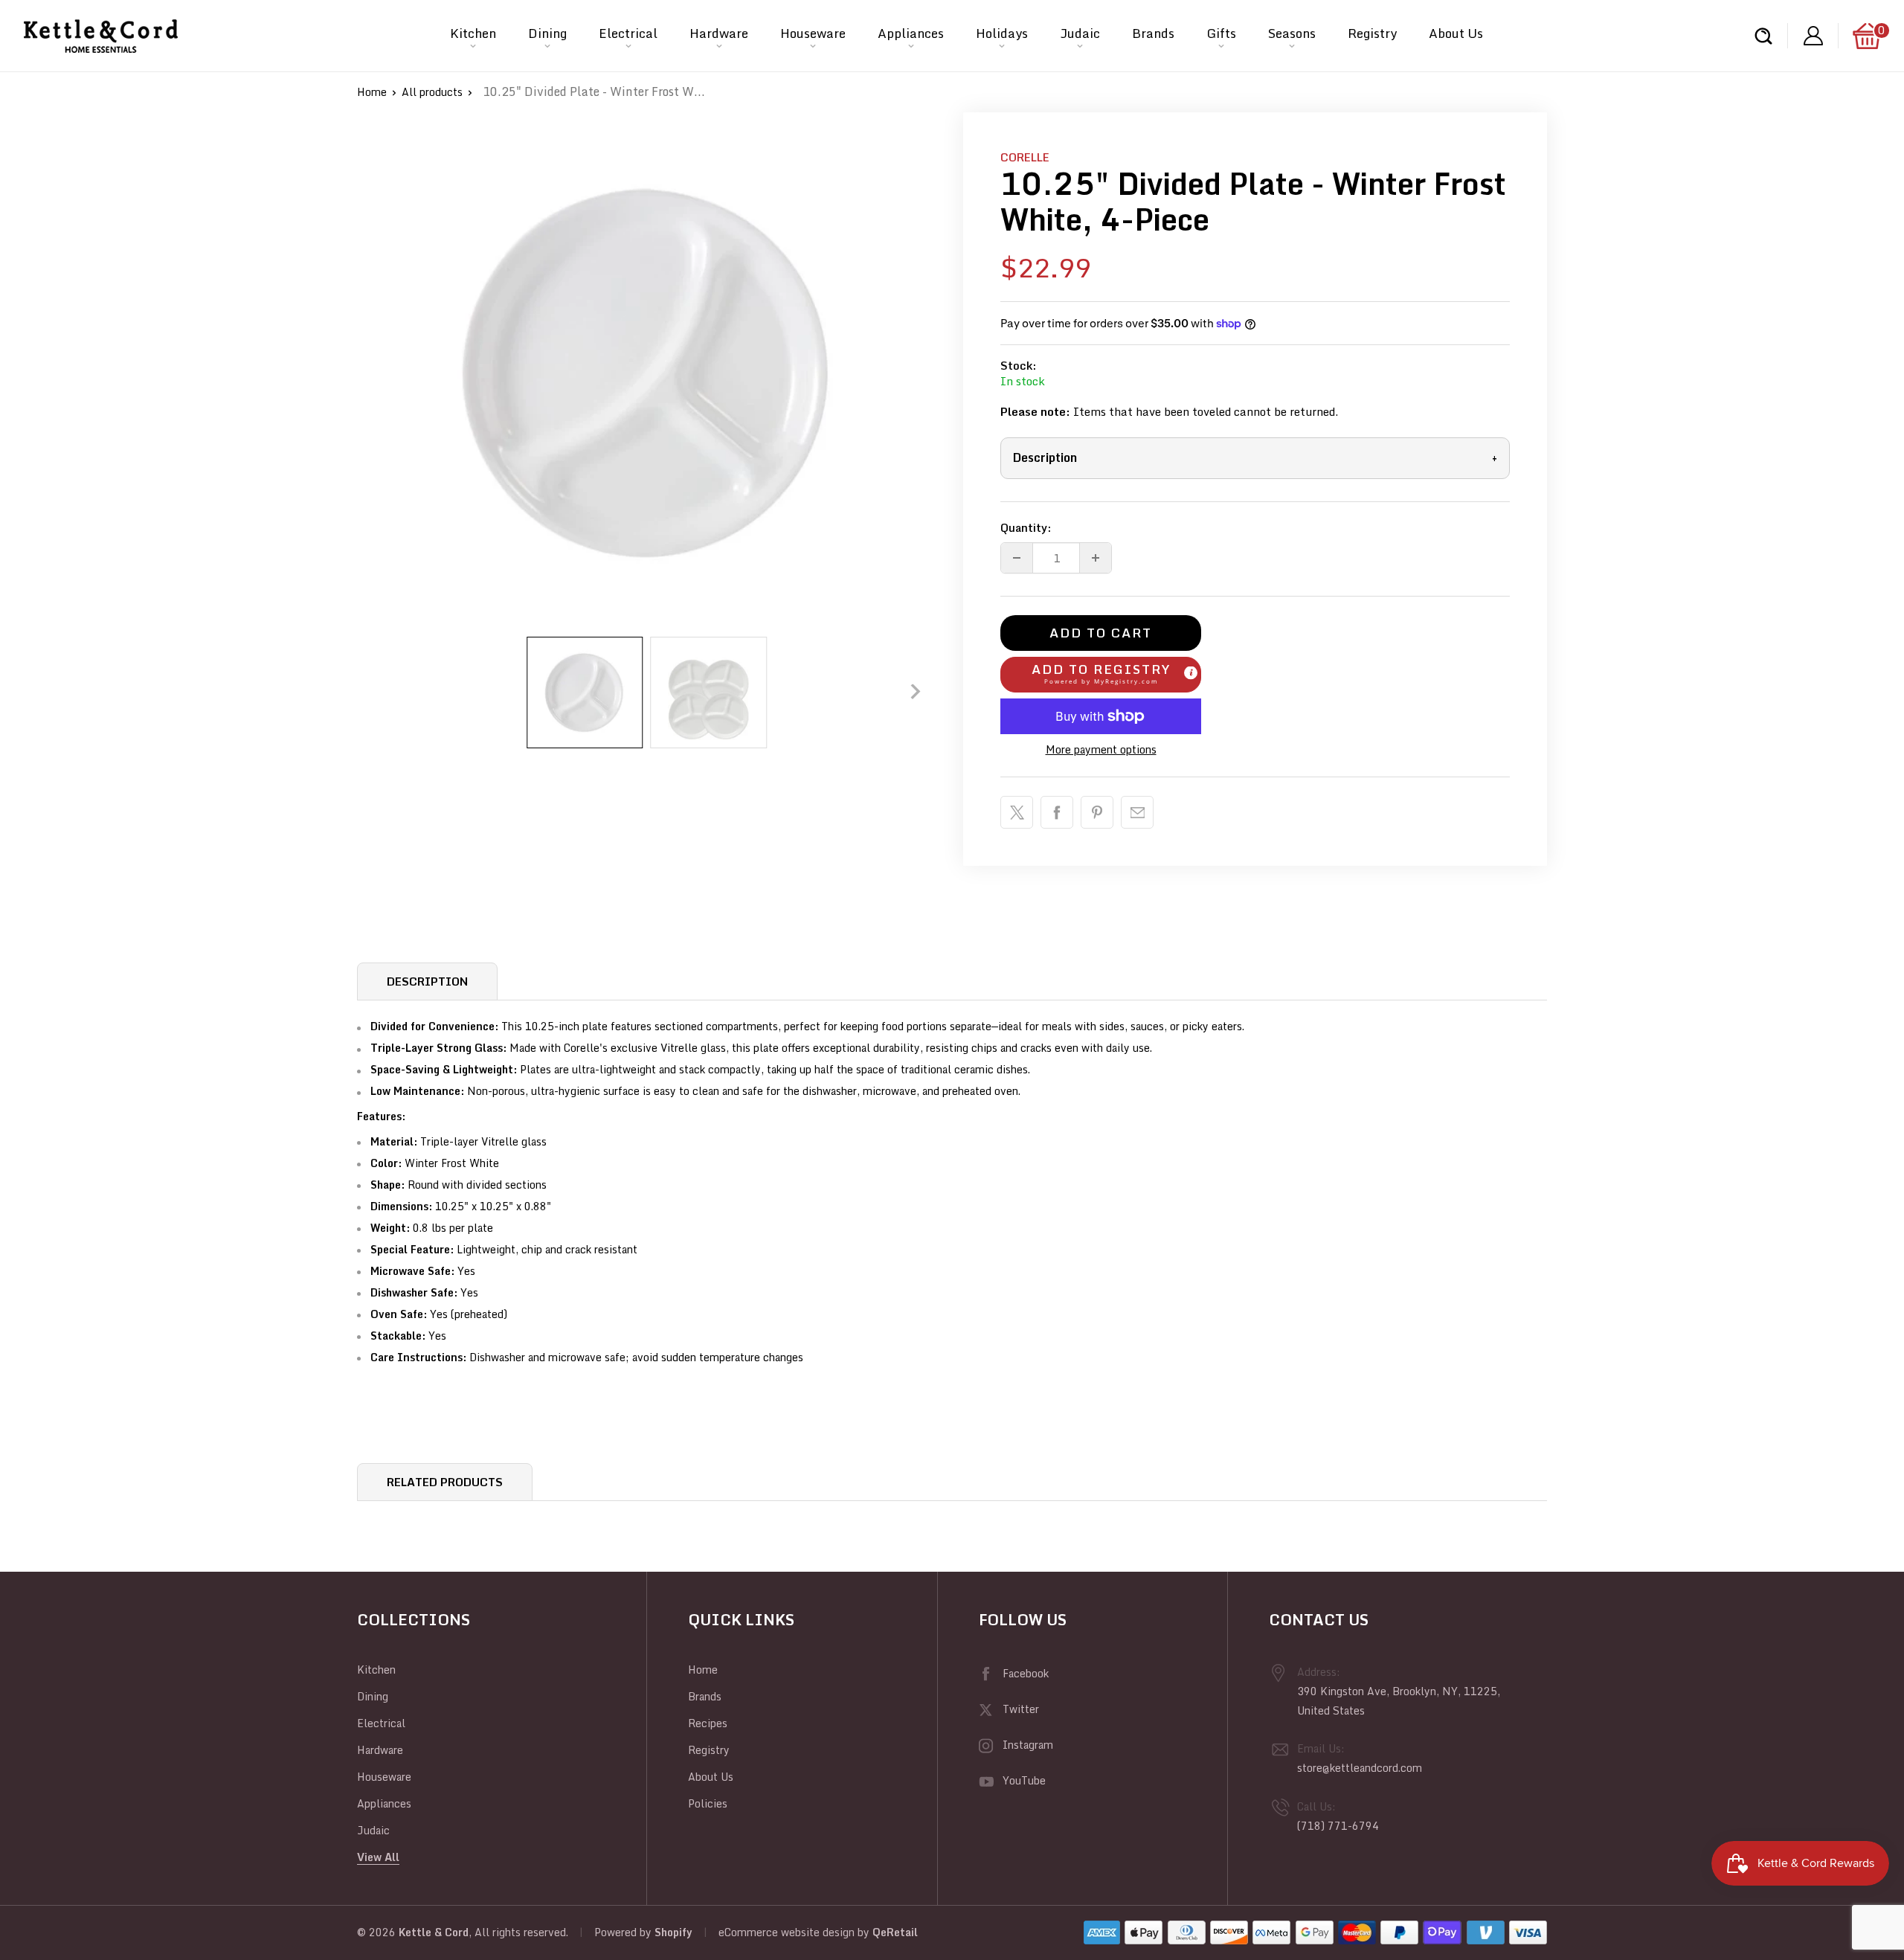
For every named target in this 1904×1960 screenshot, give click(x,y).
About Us (1456, 33)
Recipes (708, 1723)
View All (378, 1857)
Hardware (719, 33)
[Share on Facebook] (1057, 812)
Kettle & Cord (434, 1932)
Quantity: (1026, 527)
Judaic (1080, 33)
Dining (547, 33)
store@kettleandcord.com (1360, 1768)
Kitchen (473, 33)
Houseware (813, 33)
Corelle (1025, 157)
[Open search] (1763, 36)
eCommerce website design (787, 1932)
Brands (1153, 33)
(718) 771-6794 (1338, 1826)
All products (432, 92)
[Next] (916, 692)
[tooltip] (1191, 672)
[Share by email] (1137, 812)
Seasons (1292, 33)
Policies (708, 1803)
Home (372, 92)
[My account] (1813, 36)
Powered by (624, 1932)
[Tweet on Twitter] (1017, 812)
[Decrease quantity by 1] (1017, 558)
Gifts (1221, 33)
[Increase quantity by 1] (1096, 558)
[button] (1101, 675)
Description (1255, 457)
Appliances (911, 33)
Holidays (1002, 33)
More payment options (1101, 749)
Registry (1372, 33)
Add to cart (1101, 633)
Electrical (628, 33)
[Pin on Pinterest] (1097, 812)
